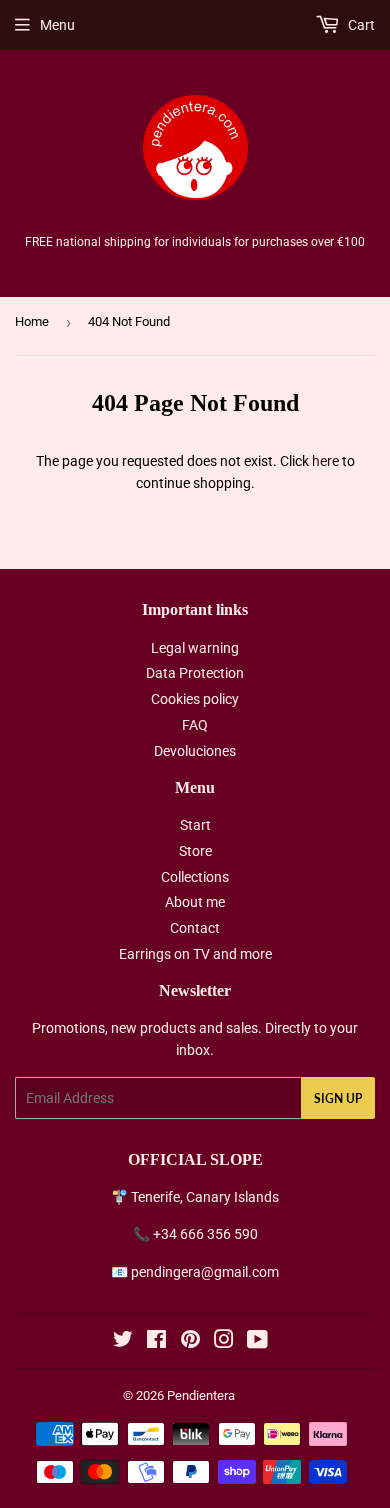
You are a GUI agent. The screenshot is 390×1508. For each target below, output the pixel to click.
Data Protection (195, 673)
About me (195, 902)
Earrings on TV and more (195, 954)
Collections (195, 877)
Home (32, 321)
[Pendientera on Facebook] (156, 1342)
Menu (57, 25)
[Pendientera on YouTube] (257, 1342)
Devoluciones (195, 751)
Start (195, 825)
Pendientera (201, 1395)
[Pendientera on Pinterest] (190, 1342)
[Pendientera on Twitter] (123, 1342)
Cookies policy (195, 699)
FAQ (195, 725)
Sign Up (338, 1098)
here (325, 461)
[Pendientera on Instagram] (224, 1342)
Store (195, 851)
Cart (360, 25)
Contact (195, 928)
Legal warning (195, 648)
